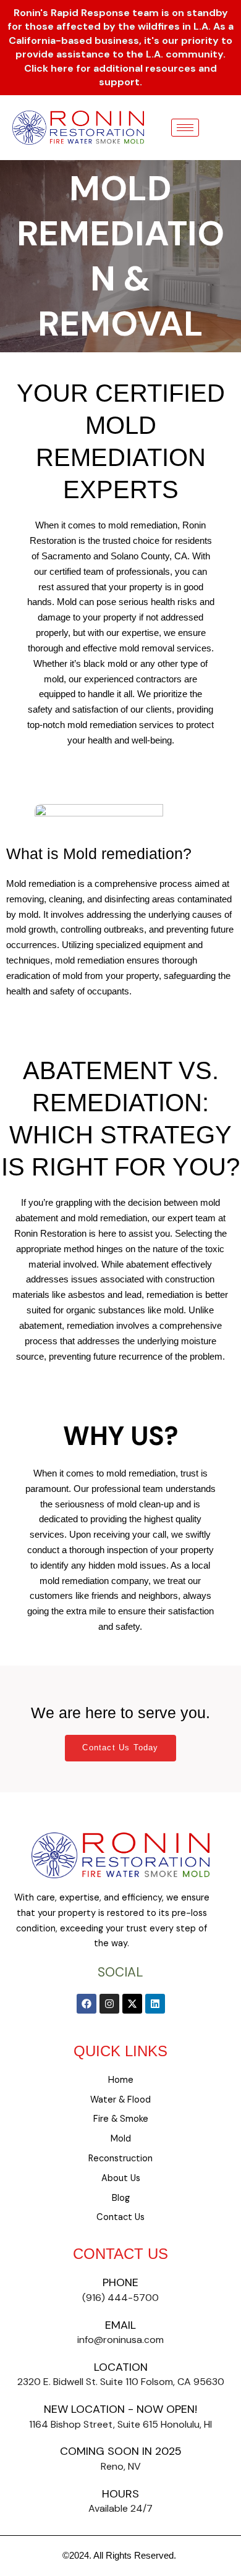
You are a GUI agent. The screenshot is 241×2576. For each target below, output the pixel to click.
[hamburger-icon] (185, 128)
